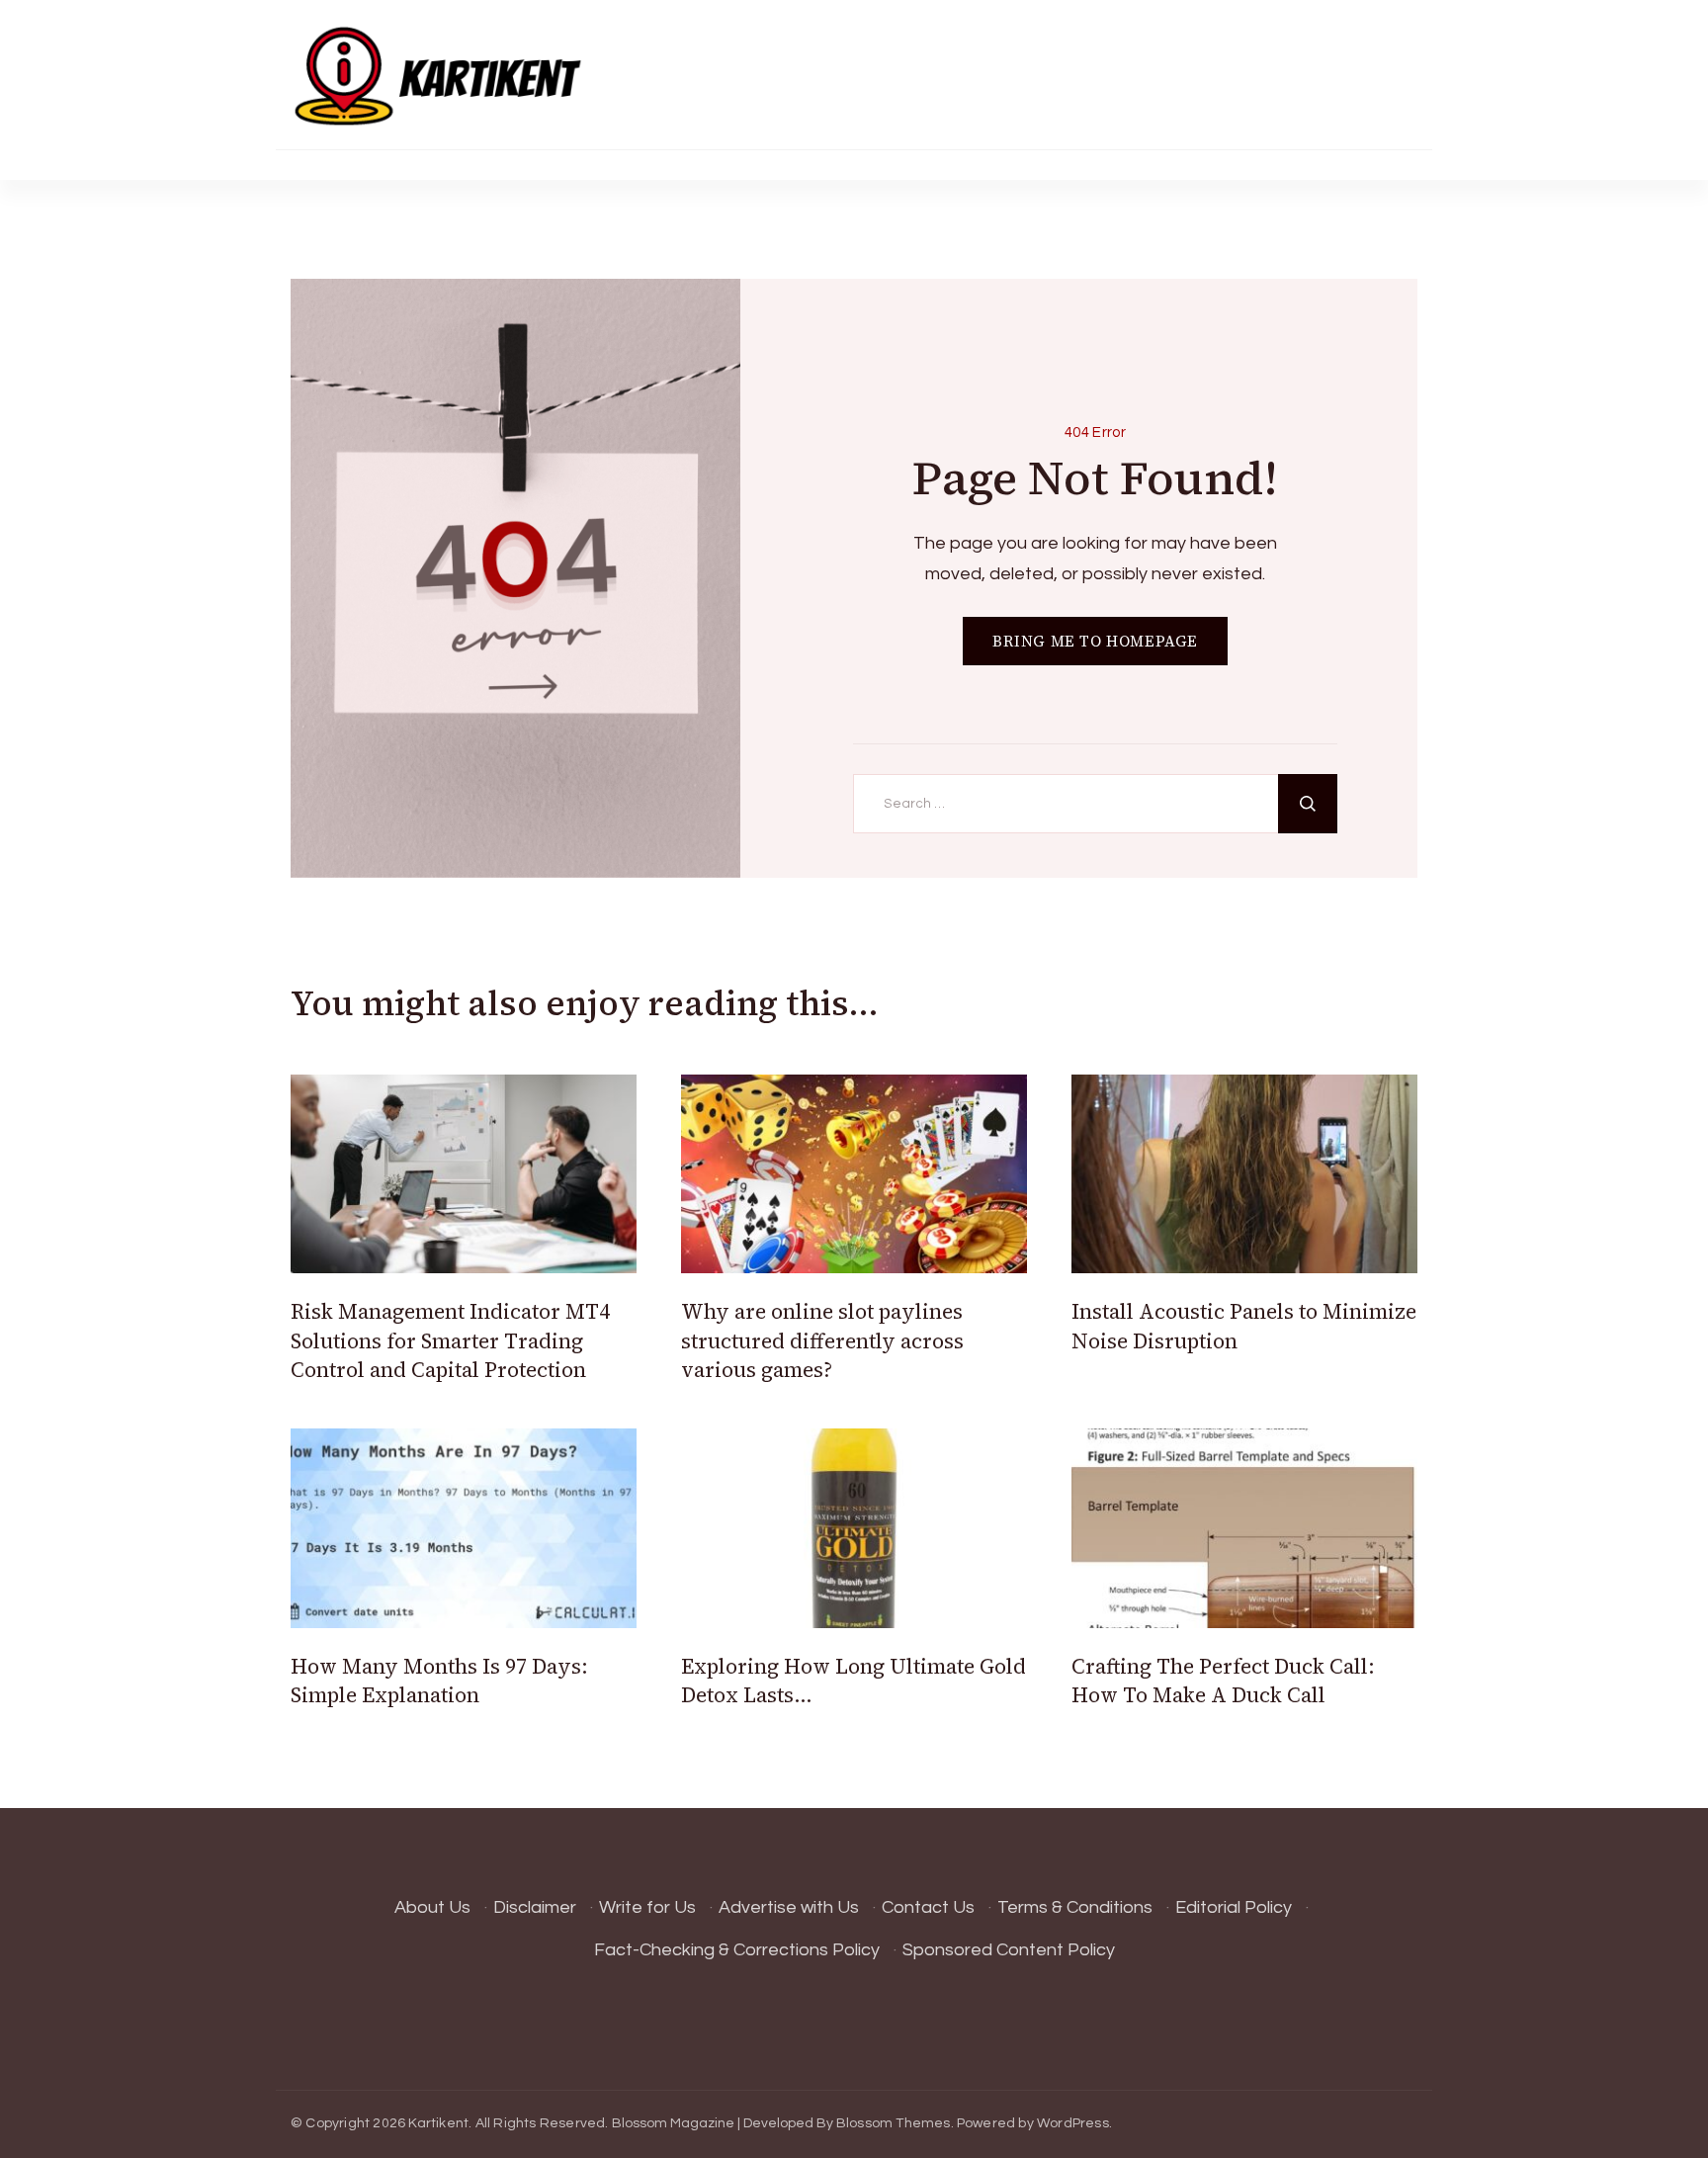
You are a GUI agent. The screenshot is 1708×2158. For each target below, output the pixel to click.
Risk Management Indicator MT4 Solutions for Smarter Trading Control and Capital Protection (450, 1340)
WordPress (1073, 2123)
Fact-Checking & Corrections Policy (737, 1950)
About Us (432, 1907)
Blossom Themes (894, 2123)
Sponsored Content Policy (1009, 1950)
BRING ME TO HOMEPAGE (1095, 641)
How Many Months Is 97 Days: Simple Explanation (439, 1681)
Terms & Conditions (1075, 1907)
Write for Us (647, 1907)
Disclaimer (535, 1907)
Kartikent (438, 2123)
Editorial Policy (1234, 1907)
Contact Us (928, 1907)
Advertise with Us (789, 1907)
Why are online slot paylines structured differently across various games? (822, 1340)
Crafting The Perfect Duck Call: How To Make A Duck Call (1223, 1681)
